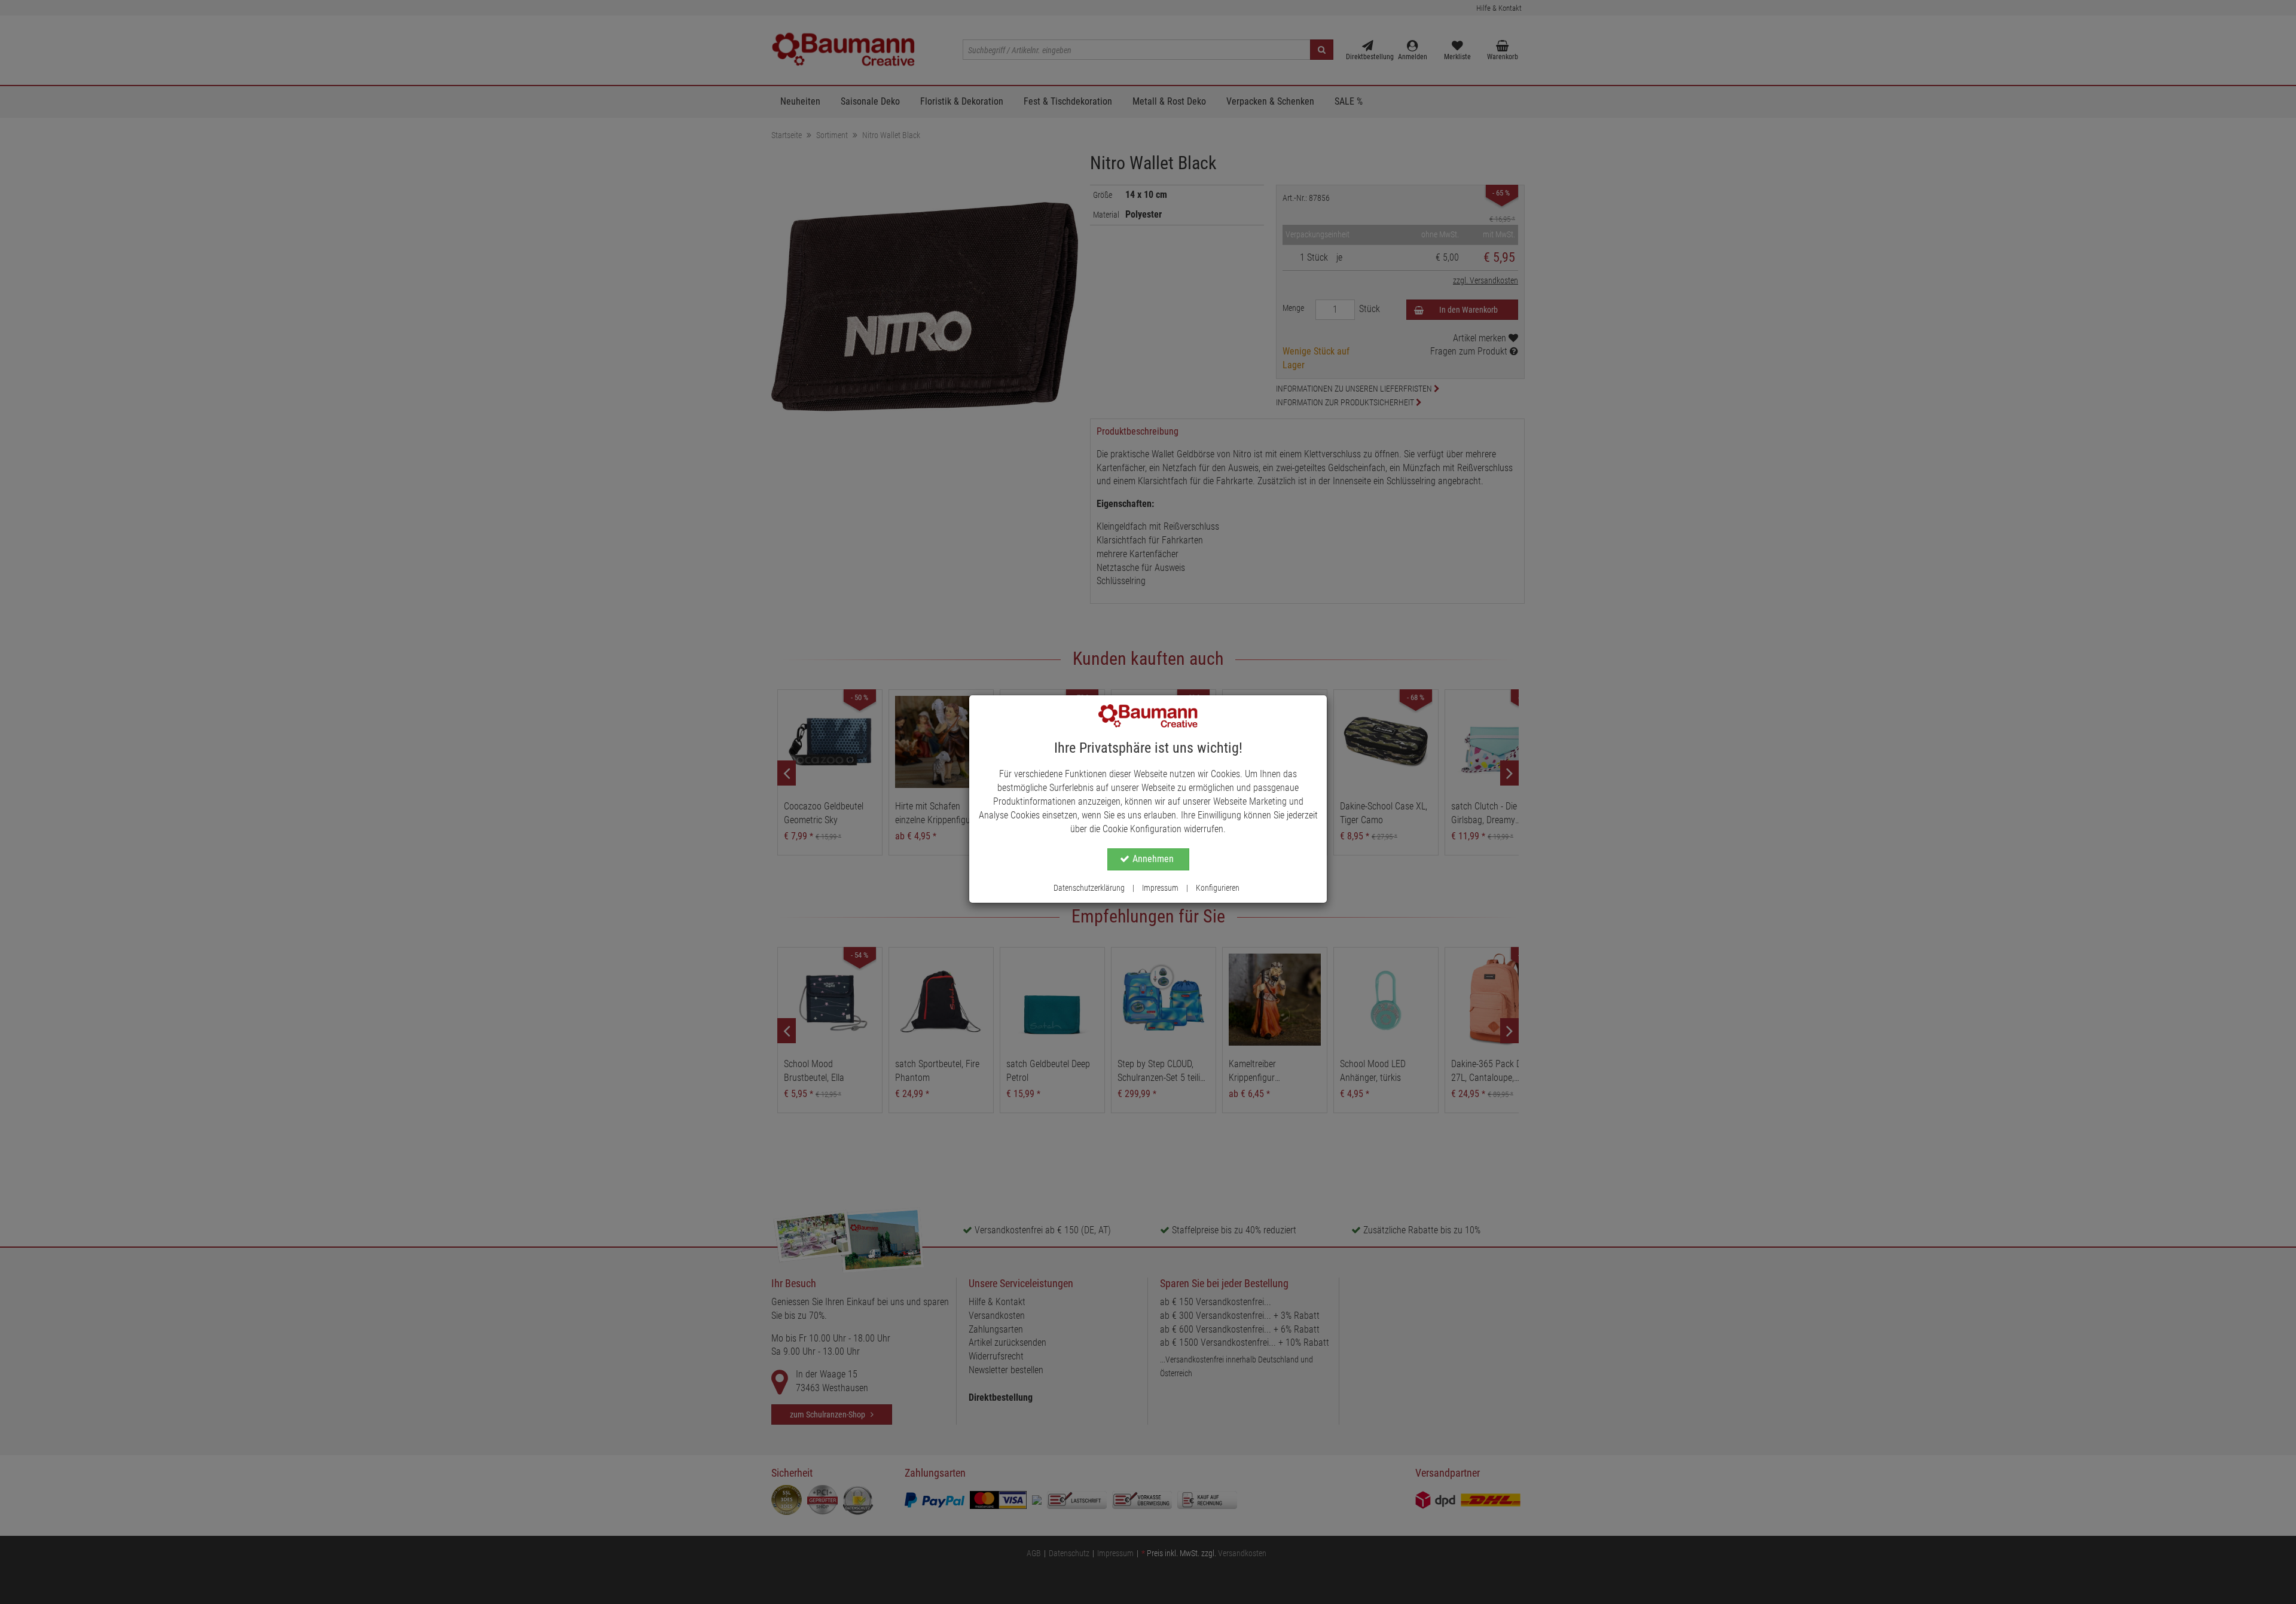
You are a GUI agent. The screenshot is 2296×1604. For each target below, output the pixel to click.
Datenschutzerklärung (1089, 888)
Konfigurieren (1218, 888)
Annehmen (1153, 859)
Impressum (1160, 888)
